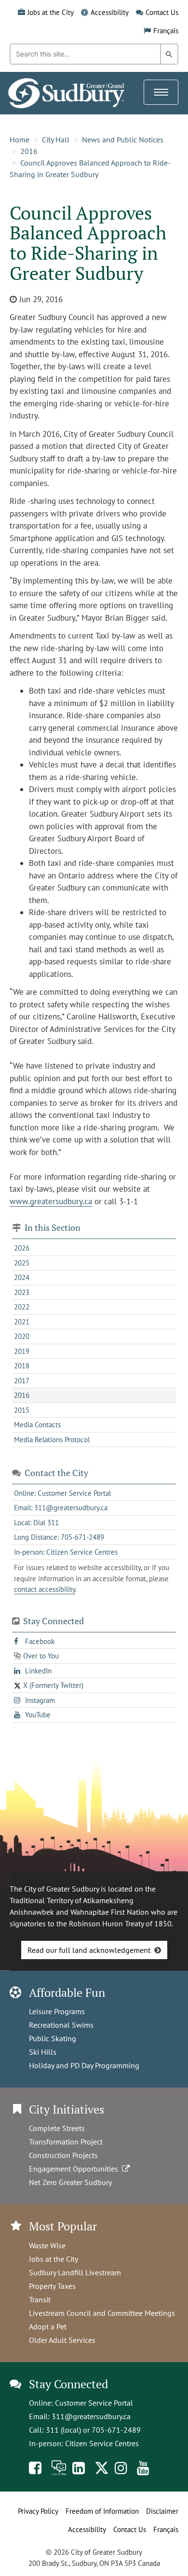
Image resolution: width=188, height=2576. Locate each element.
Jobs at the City (51, 12)
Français (166, 31)
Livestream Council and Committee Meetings (102, 2313)
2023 (22, 1292)
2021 (22, 1322)
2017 (22, 1381)
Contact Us (162, 12)
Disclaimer (162, 2511)
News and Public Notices (123, 139)
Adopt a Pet (48, 2326)
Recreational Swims (61, 2025)
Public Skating (53, 2038)
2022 (22, 1307)
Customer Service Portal (94, 2403)
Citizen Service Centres (102, 2443)
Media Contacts (37, 1425)
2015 (22, 1410)
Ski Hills (43, 2052)
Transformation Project (66, 2142)
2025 (22, 1263)
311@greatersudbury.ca (91, 2416)
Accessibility (110, 12)
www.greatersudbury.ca (51, 1201)
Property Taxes (52, 2286)
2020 (22, 1336)
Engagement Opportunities (75, 2169)
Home (20, 139)
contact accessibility (45, 1589)
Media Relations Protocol (52, 1440)
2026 (22, 1248)
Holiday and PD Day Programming (84, 2065)
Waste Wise (47, 2245)
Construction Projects (63, 2155)
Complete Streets (57, 2128)
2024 (22, 1277)
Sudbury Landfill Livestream (75, 2272)
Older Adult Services (62, 2340)
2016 (29, 151)
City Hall (56, 139)
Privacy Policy (38, 2511)
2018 (22, 1366)
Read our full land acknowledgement (89, 1950)
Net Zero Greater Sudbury (70, 2182)
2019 (22, 1351)
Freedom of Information (102, 2511)
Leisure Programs (57, 2011)
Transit (40, 2299)
